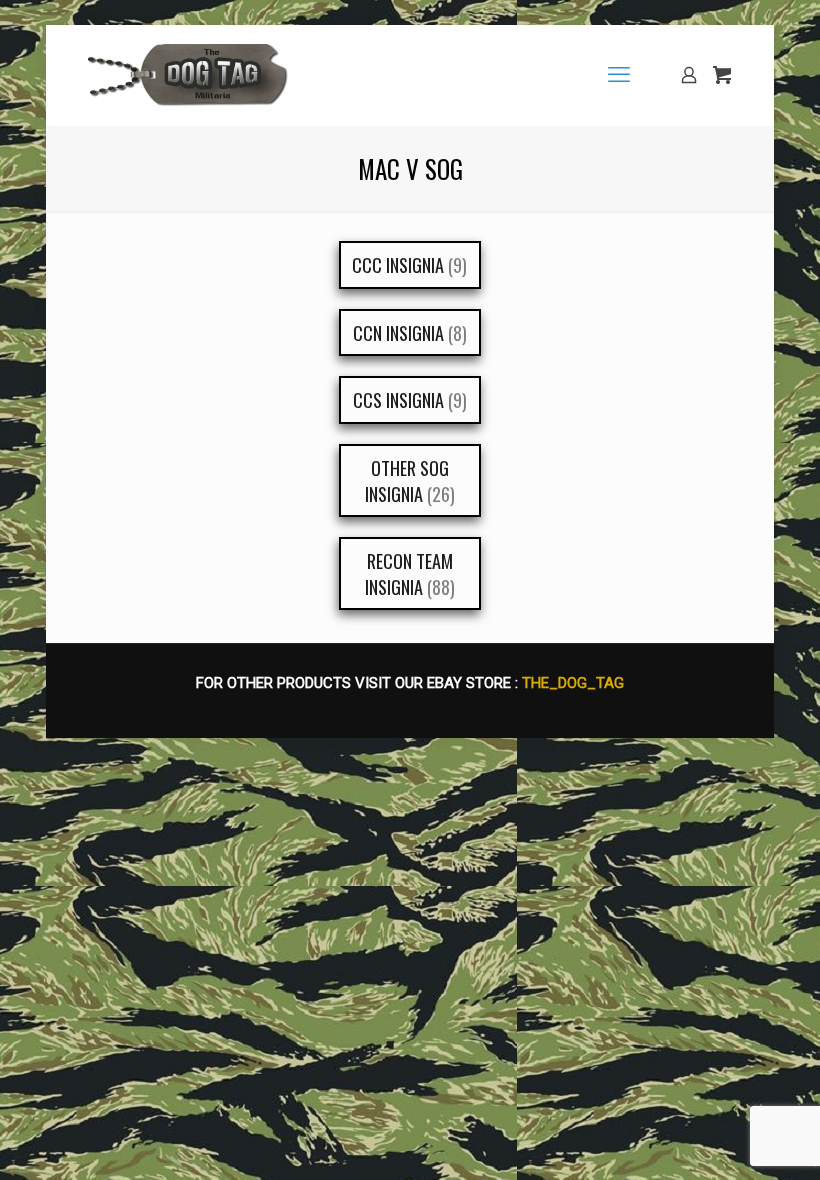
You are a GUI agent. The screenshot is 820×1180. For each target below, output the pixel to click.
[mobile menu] (619, 75)
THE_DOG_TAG (573, 683)
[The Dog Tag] (188, 75)
